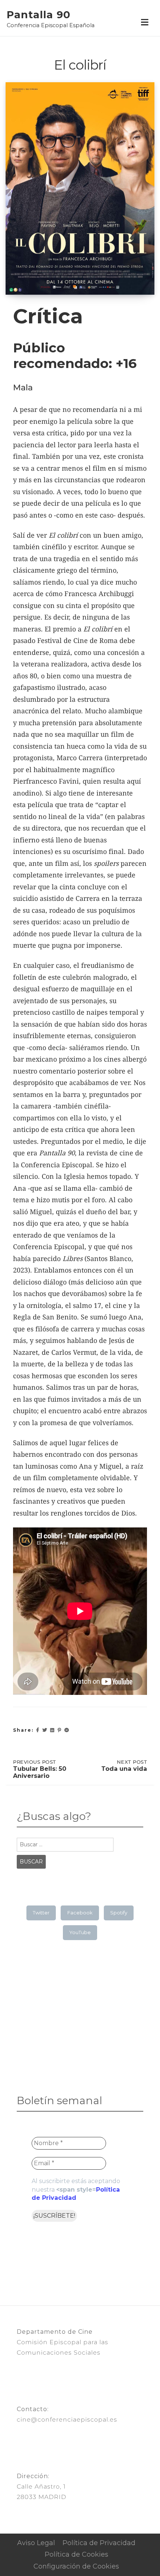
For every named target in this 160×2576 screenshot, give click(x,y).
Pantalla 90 (39, 15)
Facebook (80, 1913)
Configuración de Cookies (76, 2566)
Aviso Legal (36, 2543)
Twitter (41, 1913)
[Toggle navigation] (145, 23)
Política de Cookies (76, 2554)
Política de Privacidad (99, 2543)
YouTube (80, 1932)
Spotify (119, 1913)
